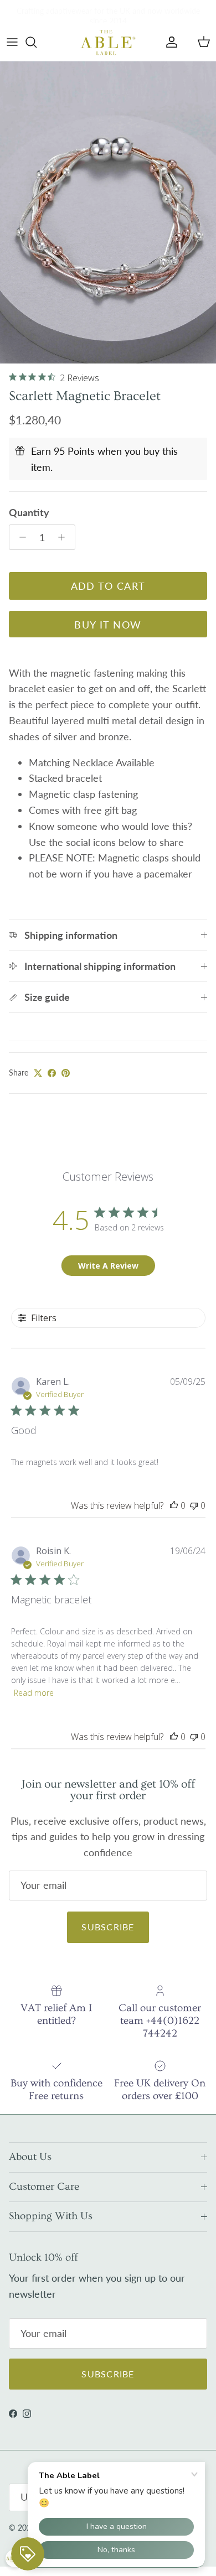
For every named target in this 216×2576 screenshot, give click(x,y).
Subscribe (108, 1927)
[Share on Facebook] (52, 1073)
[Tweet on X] (38, 1073)
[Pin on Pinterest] (66, 1073)
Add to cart (108, 586)
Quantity (29, 512)
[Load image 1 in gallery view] (108, 212)
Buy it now (108, 625)
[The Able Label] (108, 42)
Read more (34, 1693)
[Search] (37, 42)
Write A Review (108, 1266)
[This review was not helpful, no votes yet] (194, 1505)
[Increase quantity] (65, 537)
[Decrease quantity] (20, 537)
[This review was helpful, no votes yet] (174, 1505)
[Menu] (12, 42)
